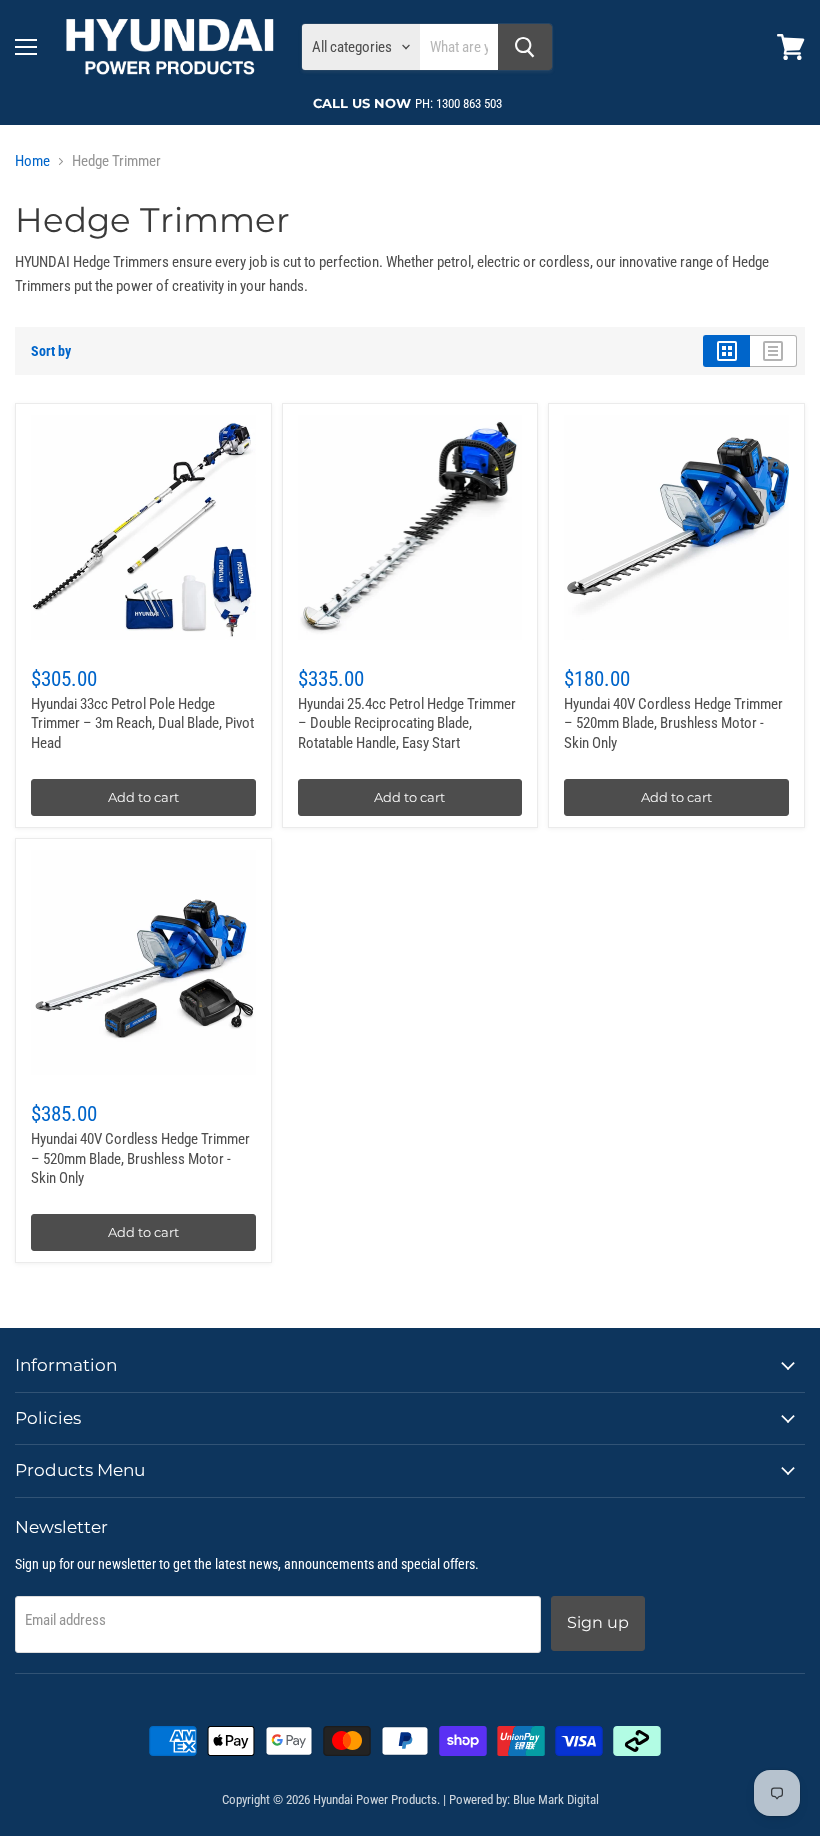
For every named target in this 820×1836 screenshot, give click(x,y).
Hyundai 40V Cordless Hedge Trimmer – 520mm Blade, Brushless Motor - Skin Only (673, 723)
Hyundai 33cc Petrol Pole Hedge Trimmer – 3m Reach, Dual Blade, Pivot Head (142, 723)
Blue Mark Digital (556, 1799)
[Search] (525, 47)
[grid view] (726, 351)
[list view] (773, 351)
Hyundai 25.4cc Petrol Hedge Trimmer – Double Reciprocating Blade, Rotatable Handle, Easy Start (407, 723)
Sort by (51, 351)
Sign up (598, 1622)
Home (32, 161)
